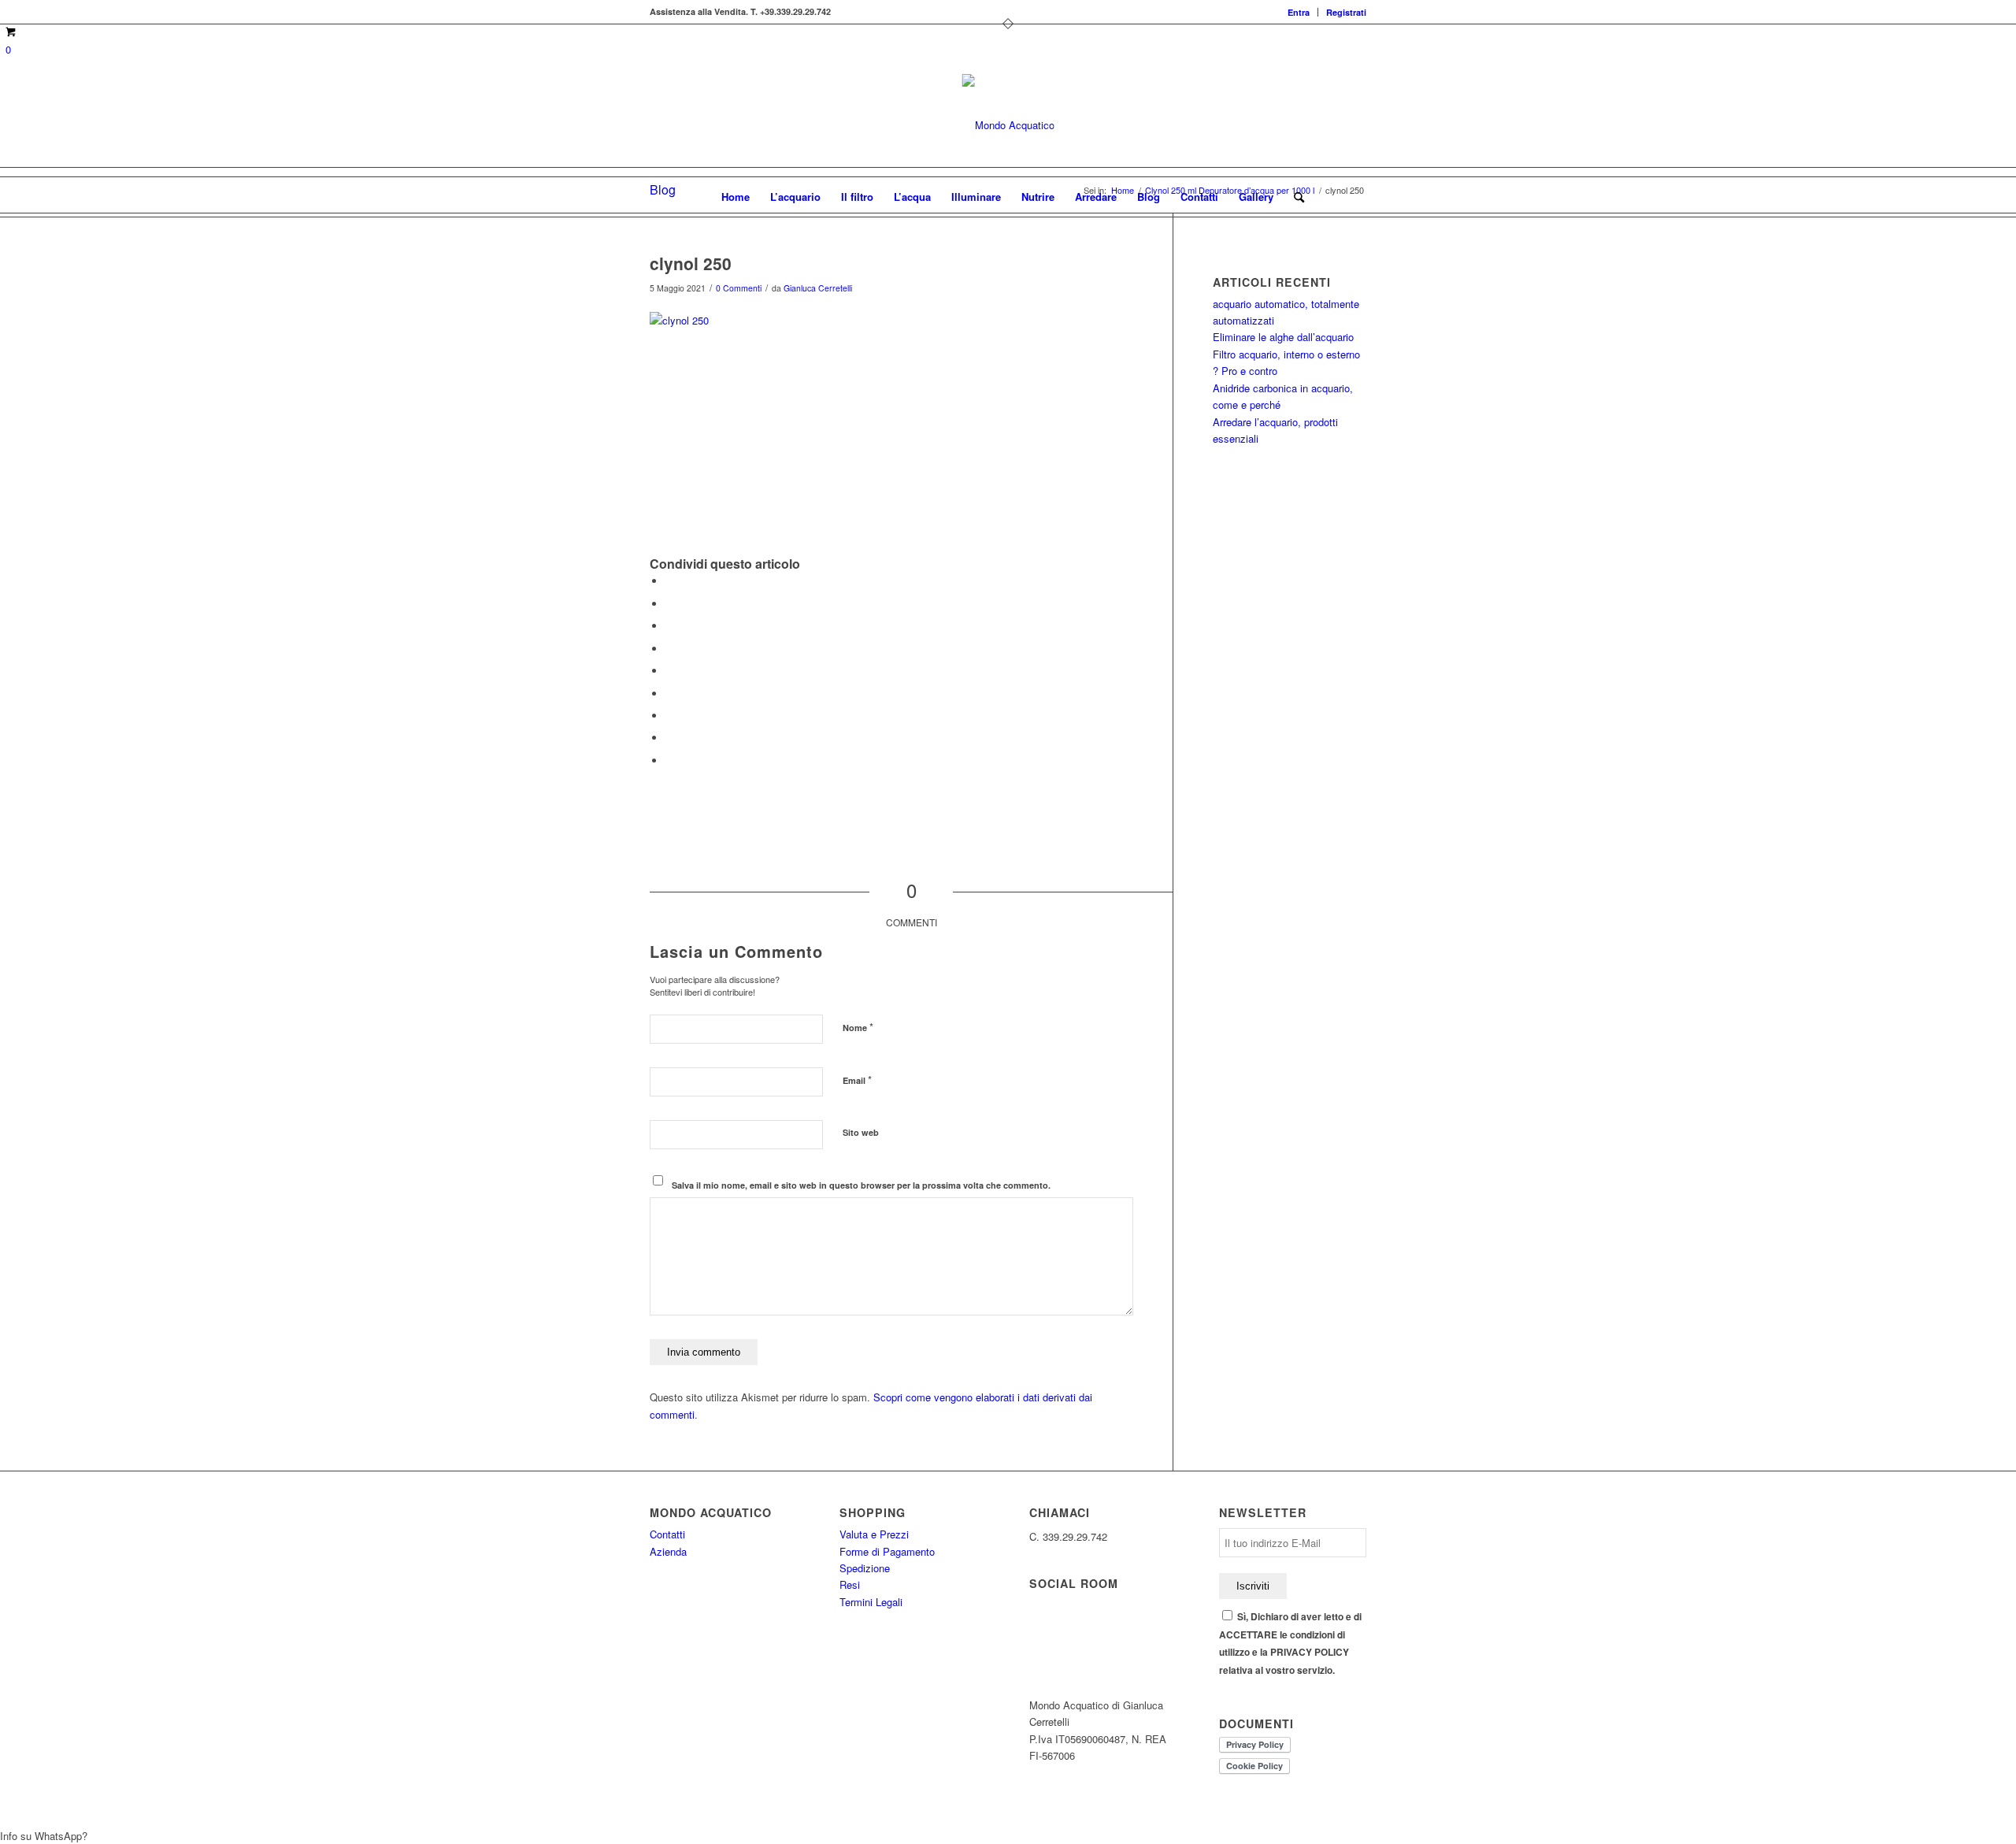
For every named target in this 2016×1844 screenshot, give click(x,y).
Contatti (667, 1534)
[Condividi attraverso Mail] (669, 761)
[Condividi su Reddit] (669, 738)
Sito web (861, 1132)
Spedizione (865, 1568)
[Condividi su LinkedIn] (669, 671)
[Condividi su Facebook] (669, 581)
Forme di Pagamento (887, 1551)
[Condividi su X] (669, 604)
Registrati (1346, 12)
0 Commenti (739, 288)
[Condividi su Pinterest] (669, 649)
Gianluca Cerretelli (818, 288)
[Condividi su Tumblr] (669, 694)
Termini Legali (871, 1602)
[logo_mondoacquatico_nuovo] (1008, 125)
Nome (858, 1027)
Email (857, 1080)
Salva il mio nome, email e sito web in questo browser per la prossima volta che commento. (861, 1185)
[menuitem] (1299, 12)
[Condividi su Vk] (669, 716)
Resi (850, 1584)
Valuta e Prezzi (874, 1534)
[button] (1008, 1836)
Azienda (668, 1551)
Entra (1299, 12)
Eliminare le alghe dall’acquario (1283, 337)
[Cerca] (1294, 197)
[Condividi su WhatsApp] (669, 626)
